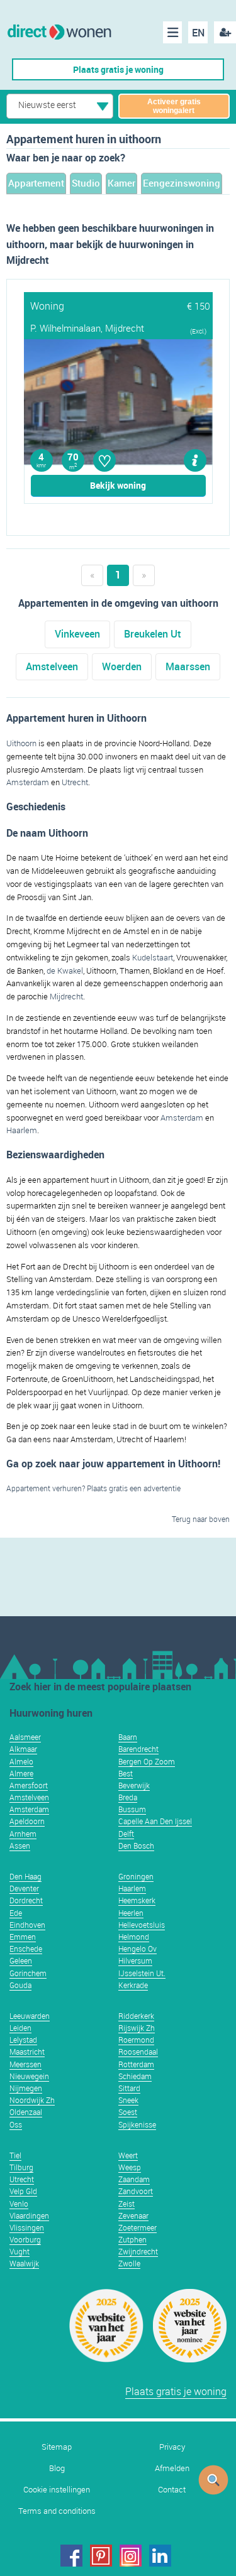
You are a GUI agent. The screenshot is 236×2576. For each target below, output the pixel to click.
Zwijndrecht (138, 2251)
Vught (20, 2251)
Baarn (128, 1737)
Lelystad (23, 2040)
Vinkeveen (77, 634)
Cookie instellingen (57, 2490)
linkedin (160, 2556)
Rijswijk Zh (137, 2028)
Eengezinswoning (182, 183)
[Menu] (172, 32)
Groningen (136, 1876)
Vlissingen (27, 2227)
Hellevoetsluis (142, 1925)
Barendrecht (138, 1749)
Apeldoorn (27, 1821)
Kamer (121, 183)
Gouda (20, 1985)
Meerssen (25, 2064)
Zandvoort (136, 2191)
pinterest (101, 2556)
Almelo (21, 1761)
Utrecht (75, 782)
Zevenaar (133, 2215)
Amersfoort (29, 1785)
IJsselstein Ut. (142, 1973)
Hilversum (135, 1960)
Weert (128, 2155)
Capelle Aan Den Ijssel (155, 1821)
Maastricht (27, 2052)
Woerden (122, 666)
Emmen (23, 1937)
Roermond (136, 2040)
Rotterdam (136, 2064)
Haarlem (22, 1130)
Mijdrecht (66, 996)
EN (198, 33)
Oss (16, 2124)
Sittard (129, 2088)
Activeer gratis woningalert (174, 106)
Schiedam (135, 2076)
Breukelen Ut (153, 634)
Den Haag (25, 1876)
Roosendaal (138, 2052)
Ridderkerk (136, 2016)
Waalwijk (24, 2263)
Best (126, 1773)
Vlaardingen (29, 2215)
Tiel (15, 2155)
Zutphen (132, 2239)
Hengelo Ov (138, 1948)
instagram (131, 2556)
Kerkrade (133, 1985)
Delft (126, 1834)
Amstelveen (52, 666)
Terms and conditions (57, 2511)
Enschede (26, 1948)
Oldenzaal (26, 2112)
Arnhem (23, 1834)
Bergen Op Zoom (147, 1761)
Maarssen (188, 666)
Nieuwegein (29, 2076)
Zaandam (134, 2179)
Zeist (126, 2204)
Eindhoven (27, 1925)
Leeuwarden (30, 2016)
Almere (21, 1773)
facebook (71, 2556)
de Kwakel (65, 970)
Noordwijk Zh (32, 2100)
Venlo (19, 2204)
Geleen (21, 1960)
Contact (172, 2490)
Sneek (128, 2100)
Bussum (132, 1809)
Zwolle (129, 2263)
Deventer (24, 1888)
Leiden (20, 2028)
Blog (57, 2468)
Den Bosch (136, 1845)
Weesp (130, 2167)
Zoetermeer (138, 2227)
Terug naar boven (201, 1519)
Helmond (134, 1937)
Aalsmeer (25, 1737)
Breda (128, 1797)
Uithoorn (21, 743)
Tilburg (21, 2167)
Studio (86, 183)
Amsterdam (28, 782)
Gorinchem (28, 1973)
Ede (16, 1913)
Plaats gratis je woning (118, 69)
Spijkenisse (137, 2124)
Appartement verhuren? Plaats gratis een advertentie (93, 1488)
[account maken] (225, 32)
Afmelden (172, 2468)
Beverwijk (134, 1785)
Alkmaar (23, 1749)
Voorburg (25, 2239)
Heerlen (131, 1913)
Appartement (36, 183)
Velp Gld (23, 2191)
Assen (20, 1845)
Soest (128, 2112)
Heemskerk (137, 1900)
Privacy (172, 2447)
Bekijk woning (118, 485)
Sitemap (57, 2447)
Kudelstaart (153, 957)
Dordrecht (26, 1900)
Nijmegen (26, 2088)
